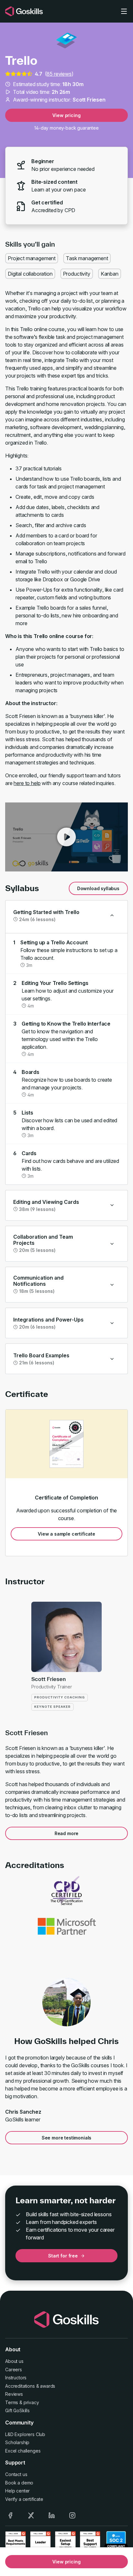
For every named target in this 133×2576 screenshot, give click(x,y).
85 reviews (59, 74)
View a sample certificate (66, 1534)
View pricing (66, 115)
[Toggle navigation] (124, 11)
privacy (31, 2402)
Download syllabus (98, 888)
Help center (17, 2491)
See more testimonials (67, 2138)
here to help (27, 783)
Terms (12, 2402)
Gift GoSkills (17, 2410)
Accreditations (20, 2386)
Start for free (63, 2256)
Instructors (16, 2378)
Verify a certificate (24, 2499)
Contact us (16, 2474)
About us (14, 2361)
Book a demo (19, 2483)
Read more (67, 1833)
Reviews (14, 2394)
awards (48, 2386)
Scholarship (17, 2442)
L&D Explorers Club (25, 2434)
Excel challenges (23, 2451)
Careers (14, 2370)
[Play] (66, 837)
